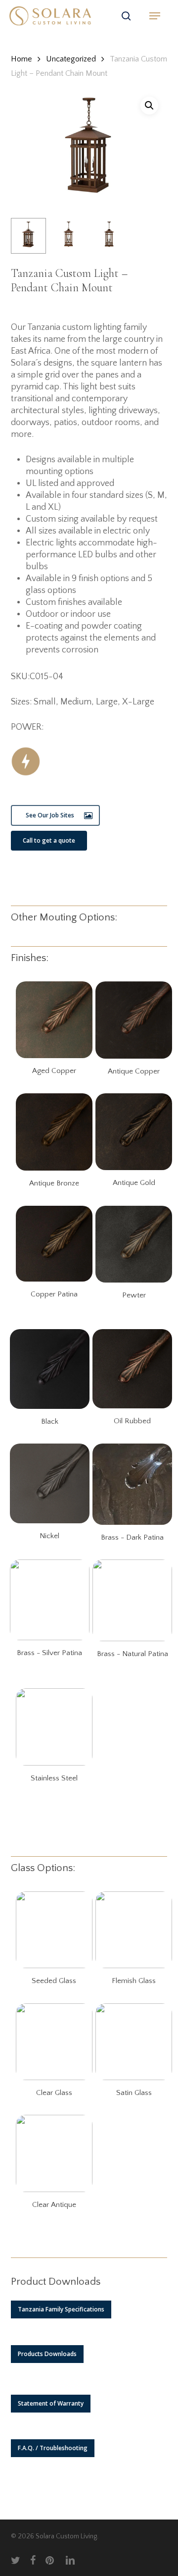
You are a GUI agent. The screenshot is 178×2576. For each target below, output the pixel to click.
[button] (155, 16)
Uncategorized (71, 59)
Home (22, 59)
